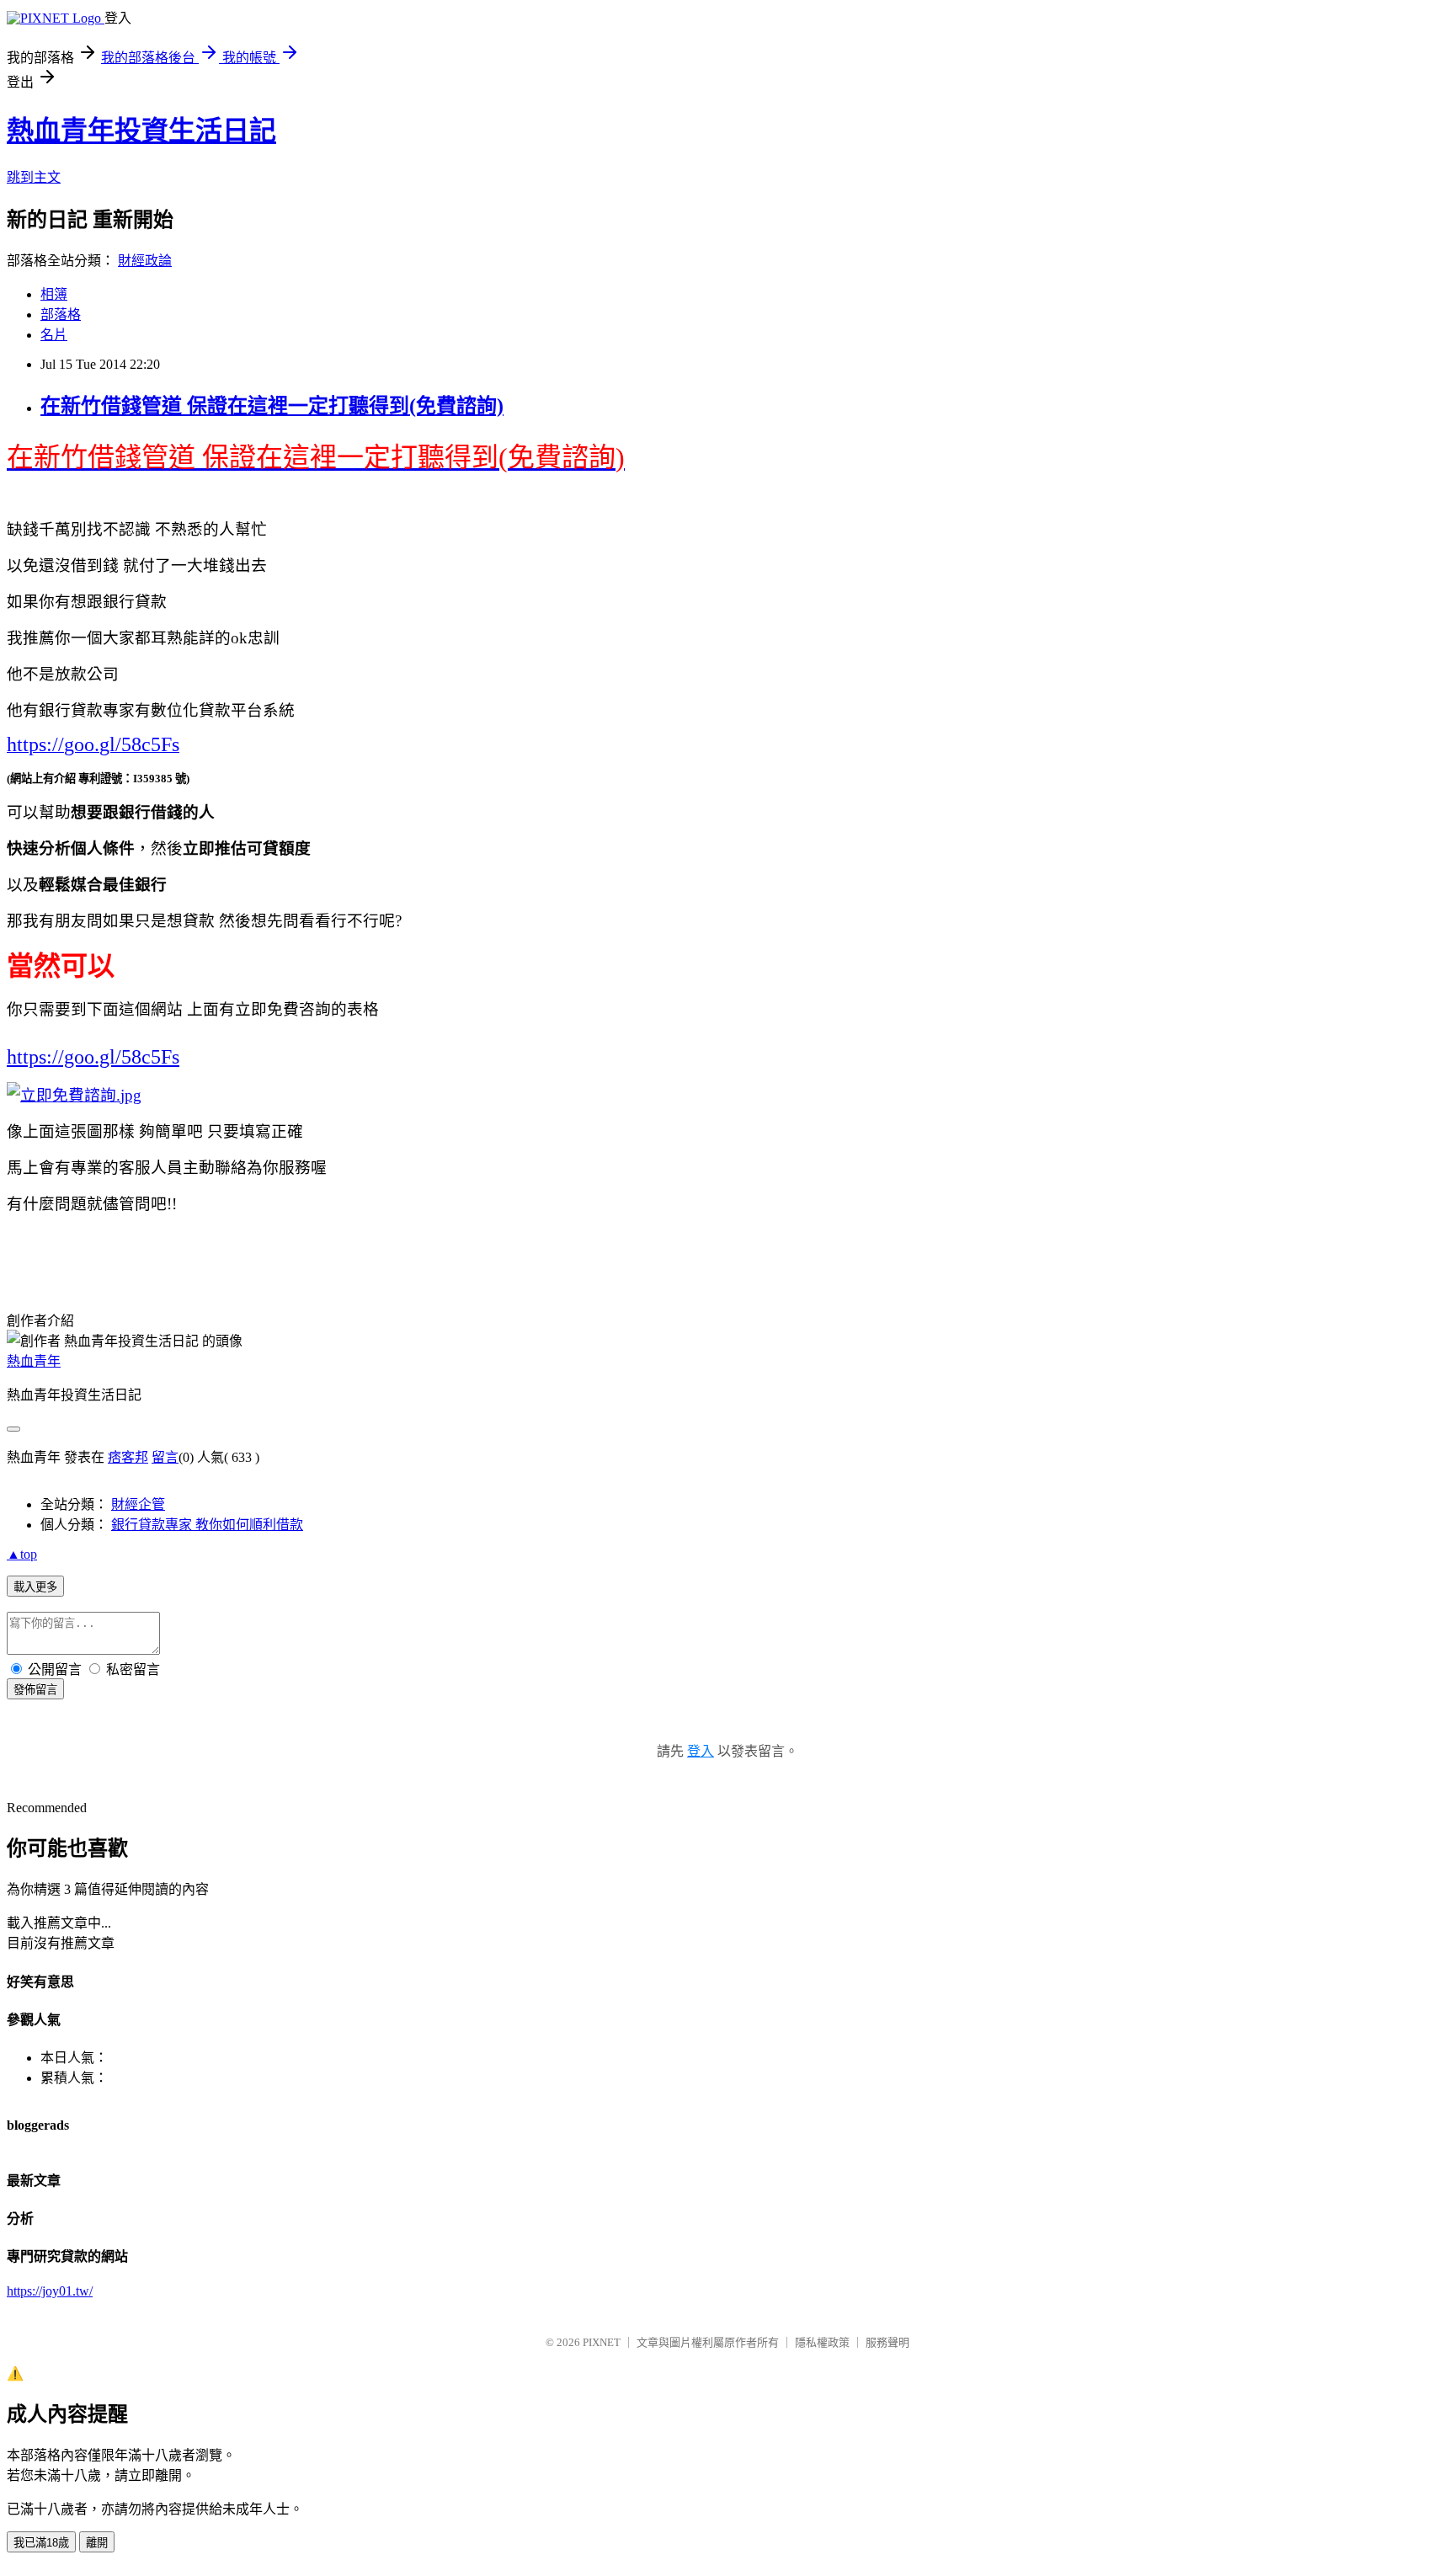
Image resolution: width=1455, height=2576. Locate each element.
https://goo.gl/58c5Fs (93, 1057)
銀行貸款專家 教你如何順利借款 (207, 1525)
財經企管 (138, 1504)
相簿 (54, 294)
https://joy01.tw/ (50, 2291)
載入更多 (35, 1587)
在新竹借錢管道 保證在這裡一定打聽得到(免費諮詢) (272, 406)
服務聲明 (887, 2342)
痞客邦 (128, 1457)
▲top (22, 1554)
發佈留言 (35, 1690)
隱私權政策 (822, 2342)
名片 (54, 335)
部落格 (61, 315)
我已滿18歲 (41, 2543)
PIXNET (602, 2342)
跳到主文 (34, 177)
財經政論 (145, 261)
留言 (165, 1457)
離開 (97, 2543)
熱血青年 (34, 1361)
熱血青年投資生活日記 (141, 131)
